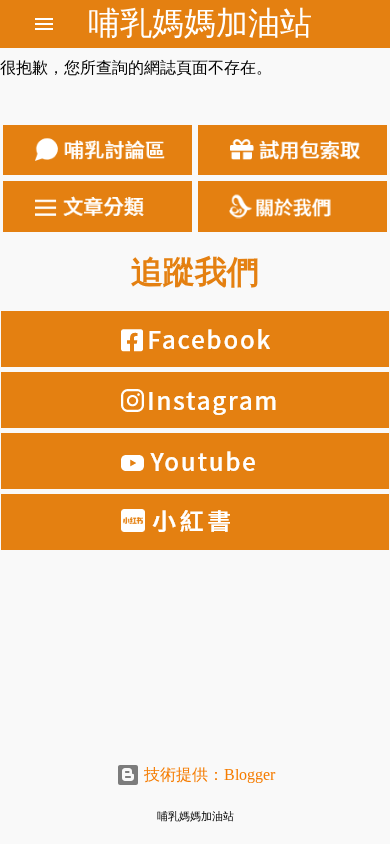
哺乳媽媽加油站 (200, 23)
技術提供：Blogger (207, 774)
